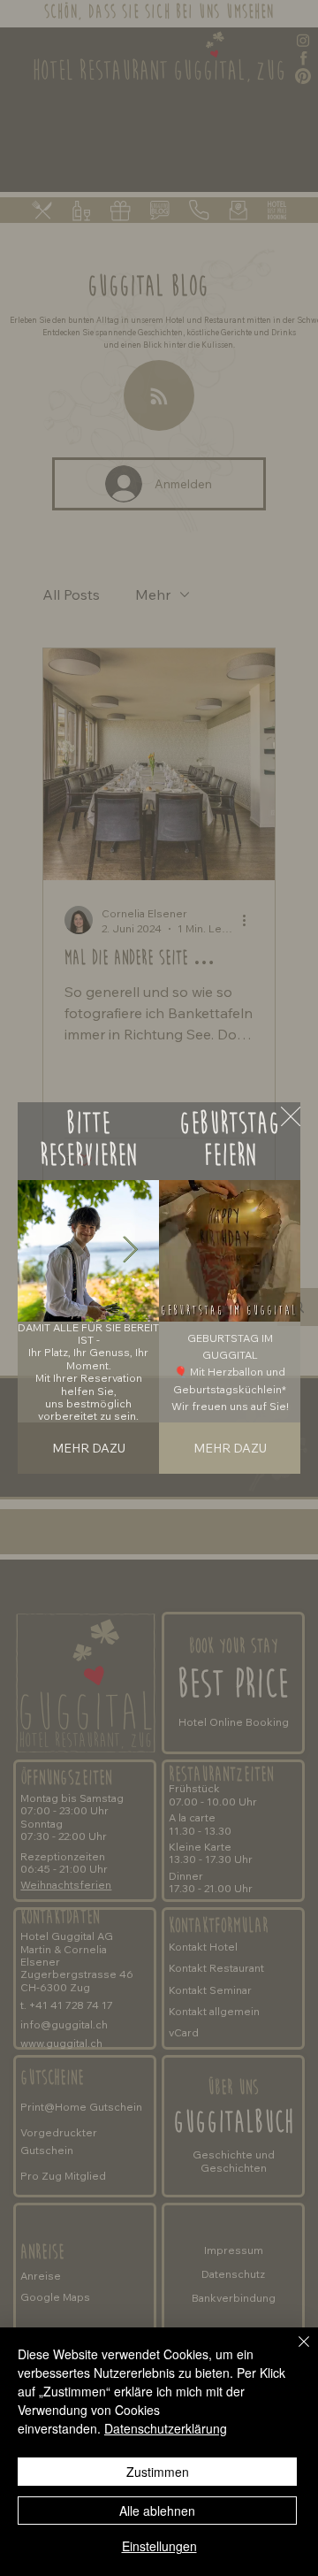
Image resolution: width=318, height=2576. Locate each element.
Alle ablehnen (157, 2511)
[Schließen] (293, 2352)
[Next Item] (130, 1251)
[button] (269, 1300)
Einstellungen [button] (159, 2546)
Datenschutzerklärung (166, 2428)
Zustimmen (158, 2472)
